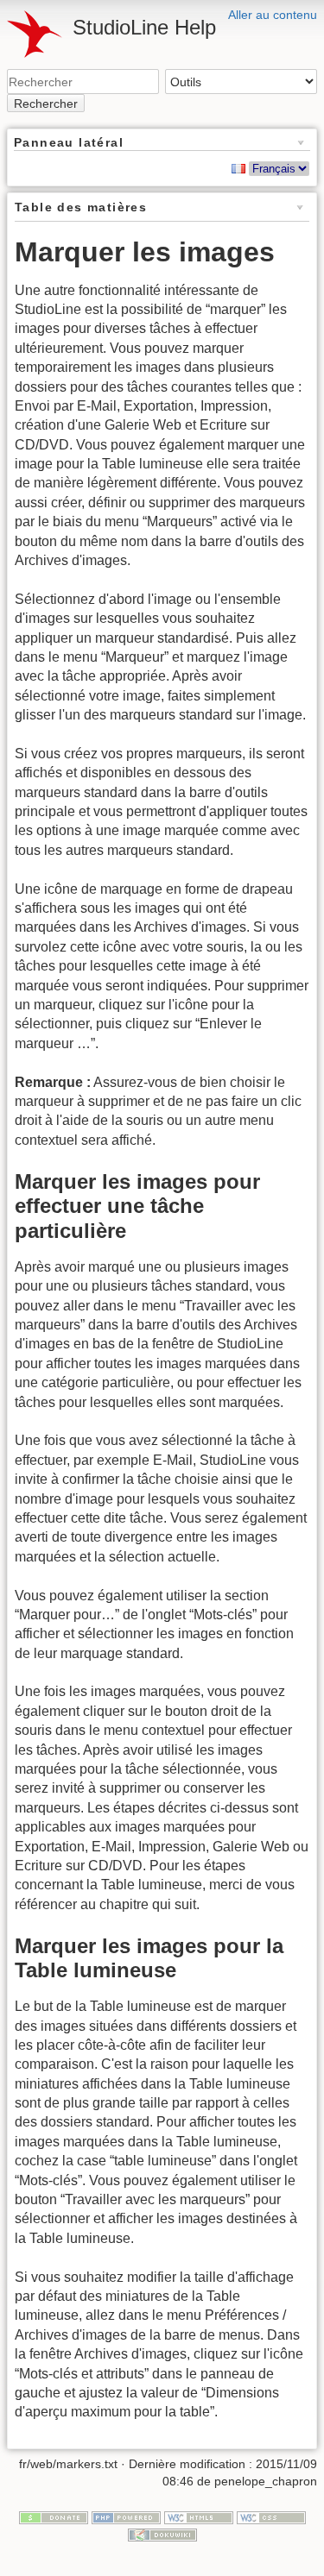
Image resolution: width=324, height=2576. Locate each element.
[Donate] (54, 2517)
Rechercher (46, 104)
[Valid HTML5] (199, 2517)
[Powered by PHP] (126, 2517)
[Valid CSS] (271, 2517)
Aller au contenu (273, 15)
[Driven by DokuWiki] (162, 2534)
